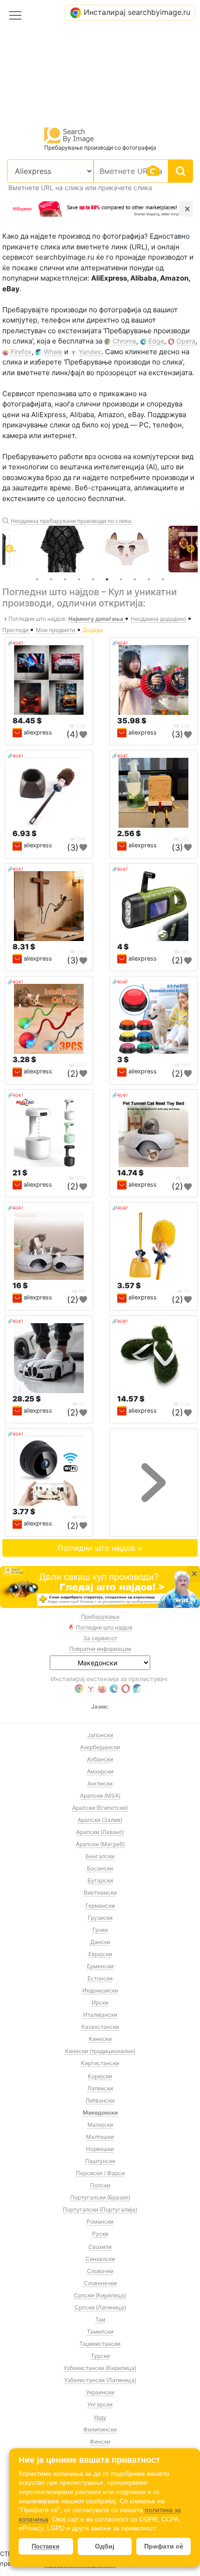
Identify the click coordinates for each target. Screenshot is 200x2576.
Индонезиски (100, 1990)
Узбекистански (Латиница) (100, 2380)
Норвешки (100, 2149)
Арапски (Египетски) (100, 1808)
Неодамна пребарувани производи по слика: (72, 521)
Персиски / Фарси (100, 2173)
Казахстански (100, 2027)
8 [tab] (135, 579)
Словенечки (100, 2283)
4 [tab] (79, 579)
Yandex (90, 352)
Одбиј (105, 2546)
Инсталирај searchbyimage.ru (137, 12)
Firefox (21, 352)
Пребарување (100, 1617)
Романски (100, 2222)
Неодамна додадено (159, 619)
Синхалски (100, 2259)
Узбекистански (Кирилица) (100, 2368)
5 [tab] (93, 579)
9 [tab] (149, 579)
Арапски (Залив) (100, 1820)
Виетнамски (100, 1893)
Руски (100, 2234)
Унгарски (100, 2404)
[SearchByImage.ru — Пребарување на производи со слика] (69, 135)
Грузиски (100, 1918)
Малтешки (100, 2137)
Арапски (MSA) (100, 1796)
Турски (100, 2356)
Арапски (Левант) (100, 1832)
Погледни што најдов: (37, 619)
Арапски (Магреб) (100, 1844)
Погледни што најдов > (100, 1548)
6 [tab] (107, 579)
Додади (93, 630)
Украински (100, 2392)
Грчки (100, 1930)
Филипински (100, 2429)
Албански (100, 1759)
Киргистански (100, 2063)
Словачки (100, 2271)
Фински (100, 2442)
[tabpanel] (100, 549)
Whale (53, 352)
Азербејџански (100, 1747)
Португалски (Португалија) (100, 2209)
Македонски (100, 2112)
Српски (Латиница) (100, 2307)
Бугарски (100, 1880)
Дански (100, 1942)
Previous (9, 549)
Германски (100, 1906)
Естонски (100, 1978)
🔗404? (15, 643)
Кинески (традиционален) (100, 2051)
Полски (100, 2185)
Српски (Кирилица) (100, 2295)
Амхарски (100, 1771)
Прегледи (16, 630)
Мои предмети (56, 630)
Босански (100, 1868)
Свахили (100, 2247)
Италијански (100, 2015)
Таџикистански (100, 2344)
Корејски (100, 2076)
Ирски (100, 2002)
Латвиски (100, 2088)
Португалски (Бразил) (100, 2197)
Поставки (46, 2546)
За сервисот (100, 1638)
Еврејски (100, 1954)
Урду (100, 2417)
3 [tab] (65, 579)
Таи (100, 2319)
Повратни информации (100, 1649)
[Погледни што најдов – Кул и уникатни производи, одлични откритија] (100, 1587)
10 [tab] (163, 579)
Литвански (100, 2100)
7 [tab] (121, 579)
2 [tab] (51, 579)
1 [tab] (37, 579)
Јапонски (100, 1735)
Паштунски (100, 2161)
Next (191, 549)
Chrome (124, 341)
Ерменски (100, 1966)
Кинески (100, 2039)
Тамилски (100, 2332)
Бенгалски (100, 1856)
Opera (186, 341)
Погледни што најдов (104, 1627)
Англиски (100, 1783)
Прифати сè (164, 2546)
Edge (156, 341)
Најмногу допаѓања (97, 619)
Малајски (100, 2125)
